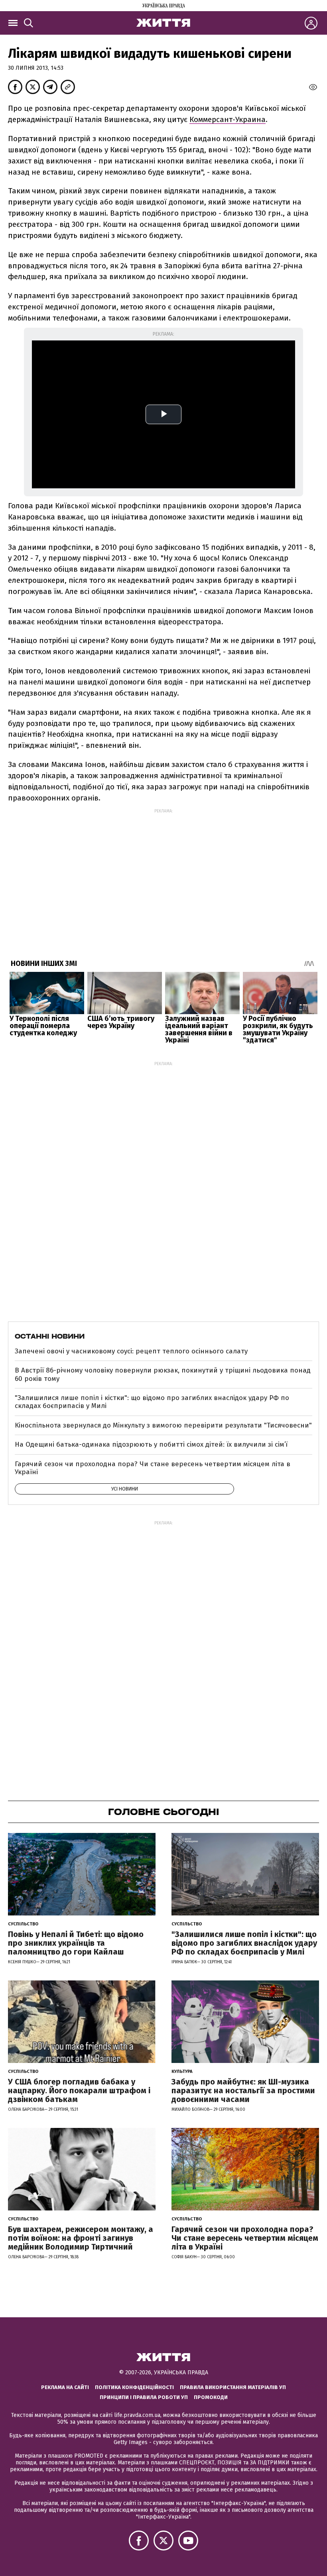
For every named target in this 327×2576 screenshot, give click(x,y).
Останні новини (50, 1336)
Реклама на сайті (65, 2387)
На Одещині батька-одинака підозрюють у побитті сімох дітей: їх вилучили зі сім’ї (151, 1444)
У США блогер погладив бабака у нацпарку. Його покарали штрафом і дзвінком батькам (79, 2090)
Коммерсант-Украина (228, 119)
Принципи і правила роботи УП (144, 2397)
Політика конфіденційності (134, 2387)
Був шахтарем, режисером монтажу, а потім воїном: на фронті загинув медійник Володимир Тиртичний (81, 2238)
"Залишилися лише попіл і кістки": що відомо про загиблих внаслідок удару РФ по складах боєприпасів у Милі (152, 1402)
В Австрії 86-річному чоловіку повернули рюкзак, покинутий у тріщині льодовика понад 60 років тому (163, 1374)
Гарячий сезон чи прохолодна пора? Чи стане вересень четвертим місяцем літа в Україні (153, 1468)
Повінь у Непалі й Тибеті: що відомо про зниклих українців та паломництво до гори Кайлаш (76, 1943)
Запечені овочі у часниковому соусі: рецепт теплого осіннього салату (131, 1351)
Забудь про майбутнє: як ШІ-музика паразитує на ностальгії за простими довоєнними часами (243, 2090)
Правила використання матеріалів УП (233, 2387)
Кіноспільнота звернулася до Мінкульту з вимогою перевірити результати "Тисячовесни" (163, 1425)
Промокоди (211, 2397)
